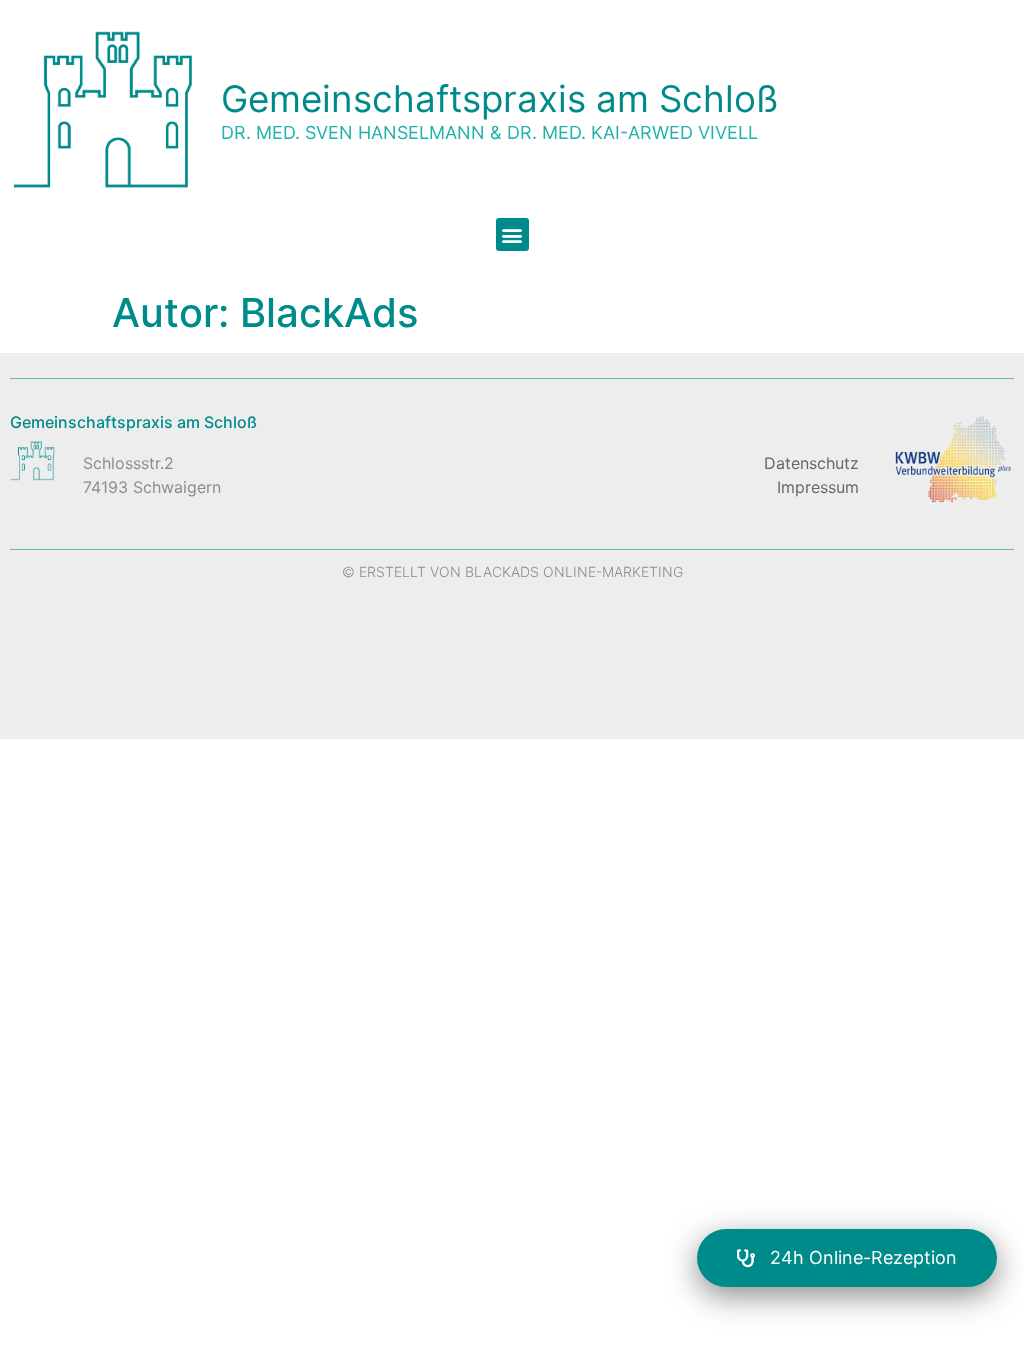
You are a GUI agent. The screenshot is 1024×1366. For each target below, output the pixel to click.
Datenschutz (811, 463)
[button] (512, 234)
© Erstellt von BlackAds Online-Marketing (512, 571)
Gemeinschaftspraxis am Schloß (499, 98)
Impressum (818, 487)
